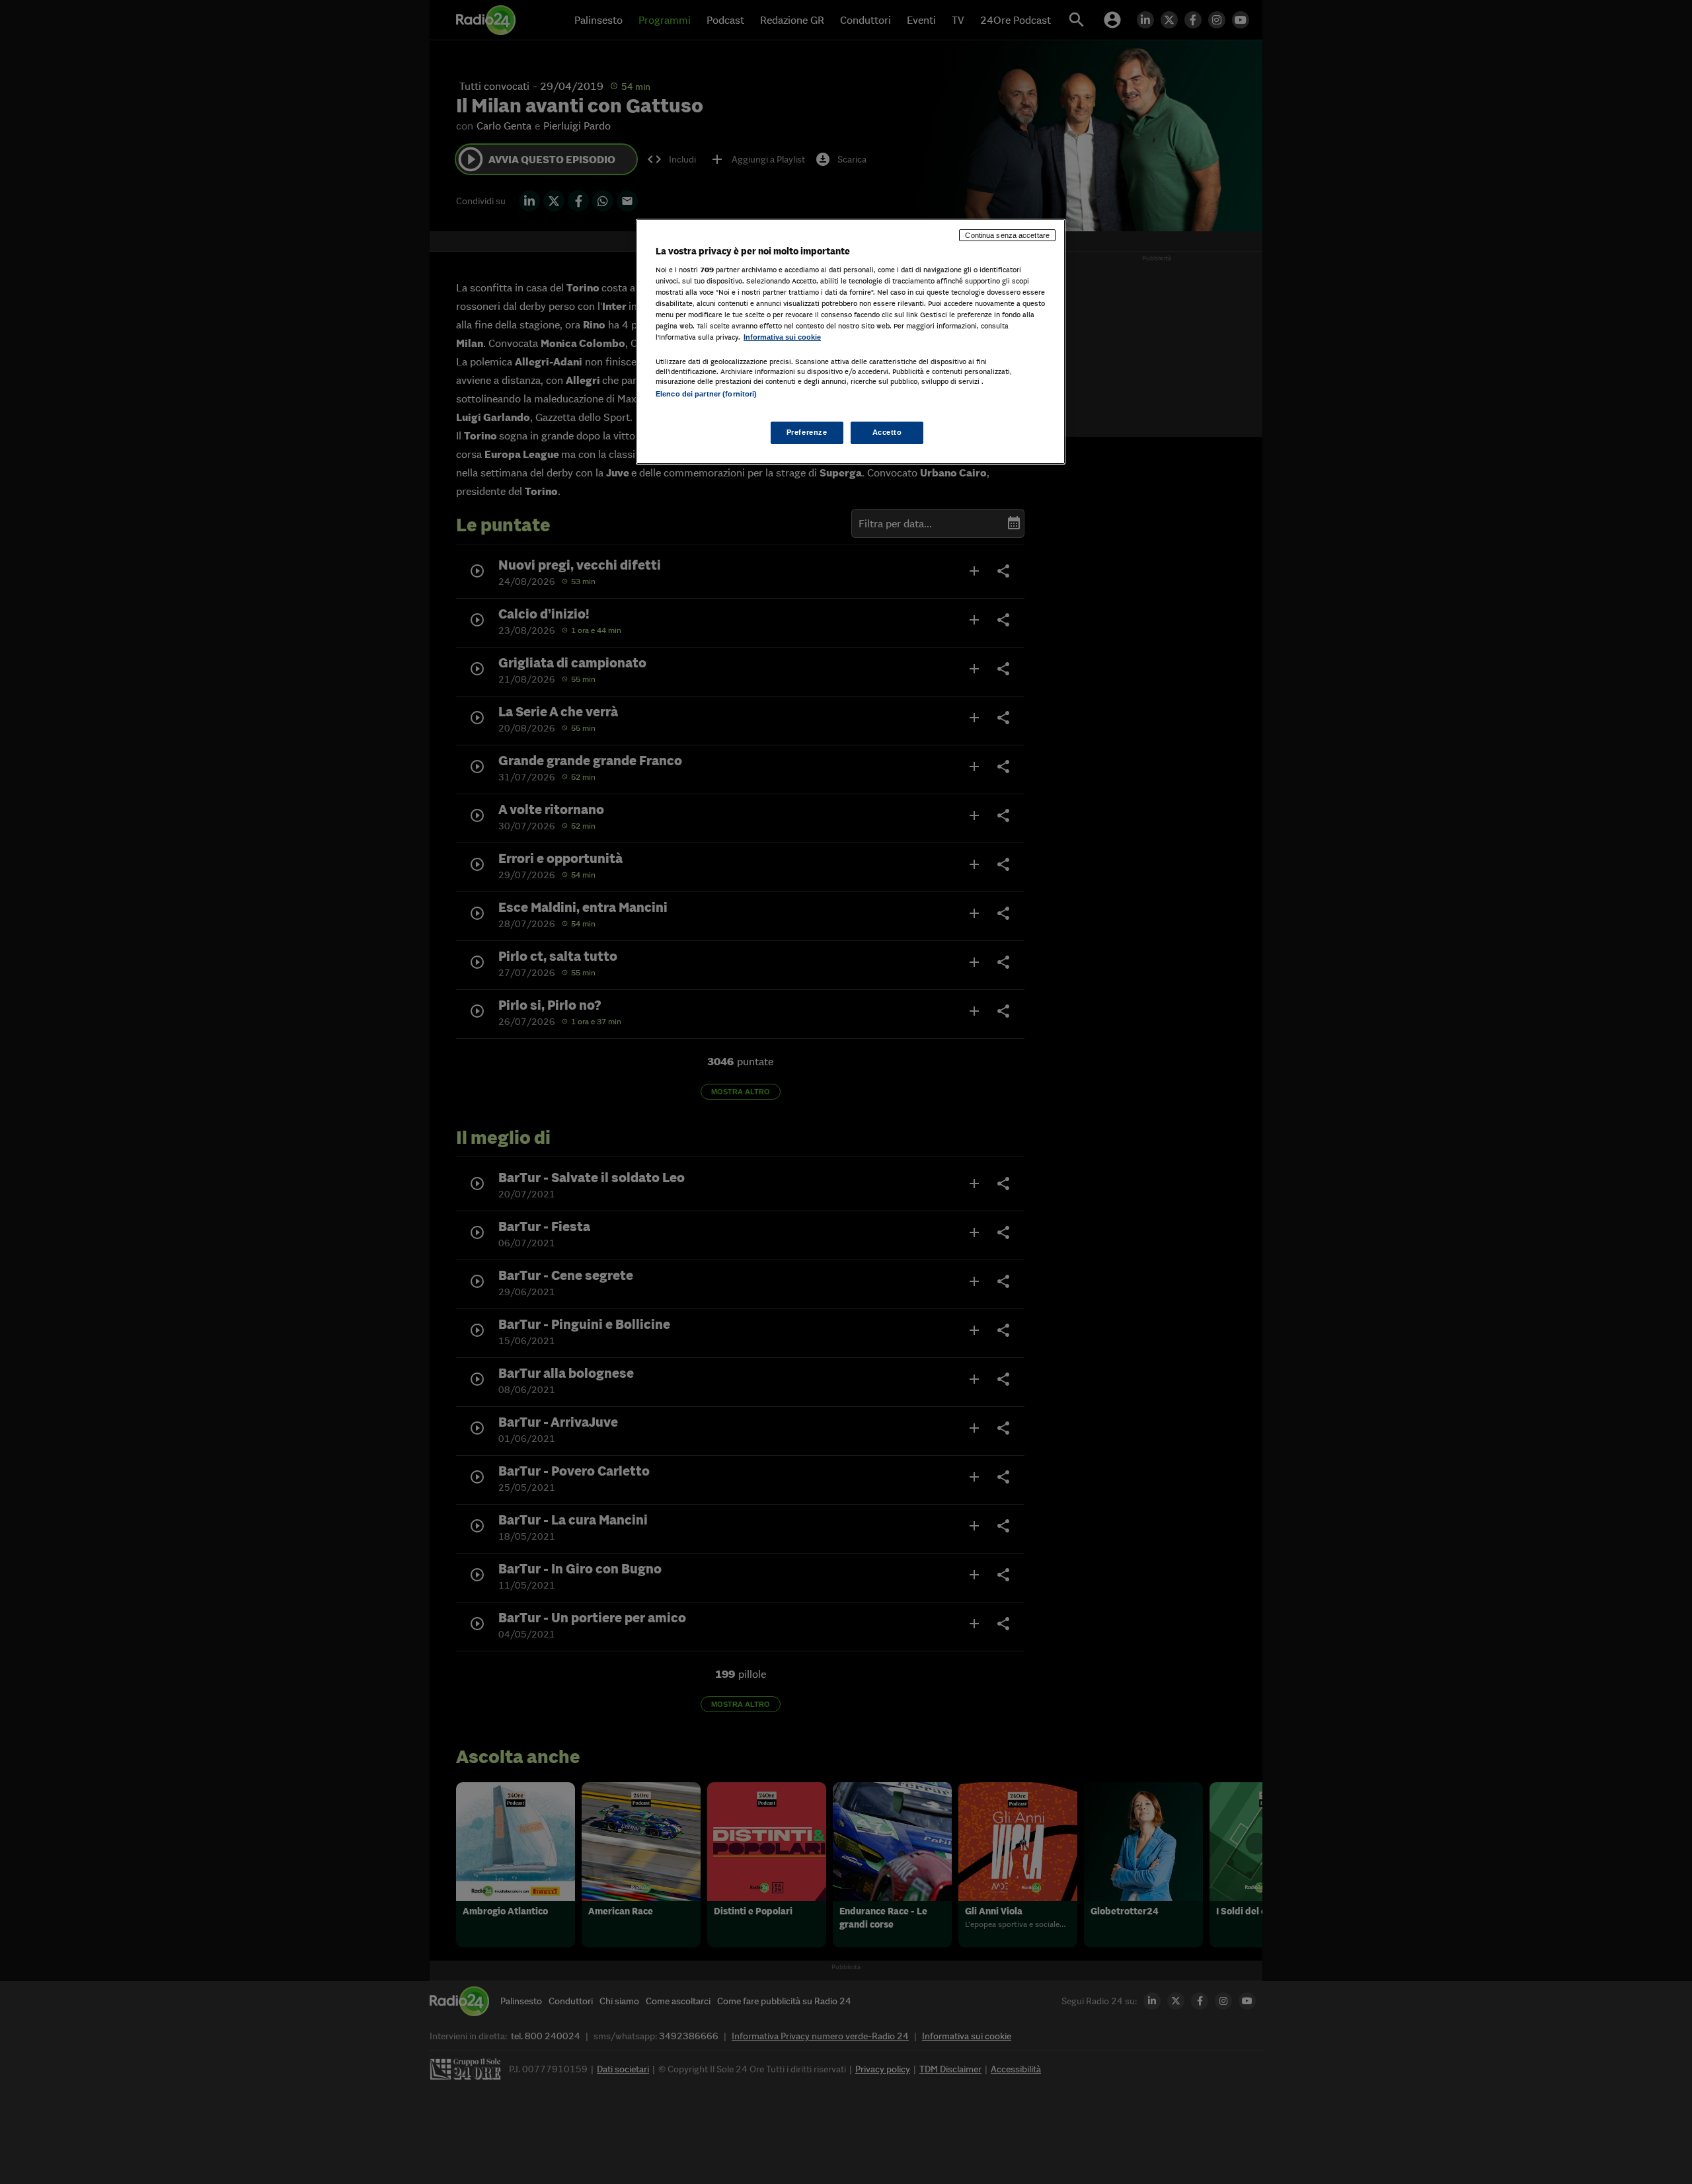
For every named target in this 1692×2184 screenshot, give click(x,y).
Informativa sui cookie (782, 337)
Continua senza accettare (1007, 235)
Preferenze (807, 432)
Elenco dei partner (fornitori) (706, 394)
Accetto (887, 432)
